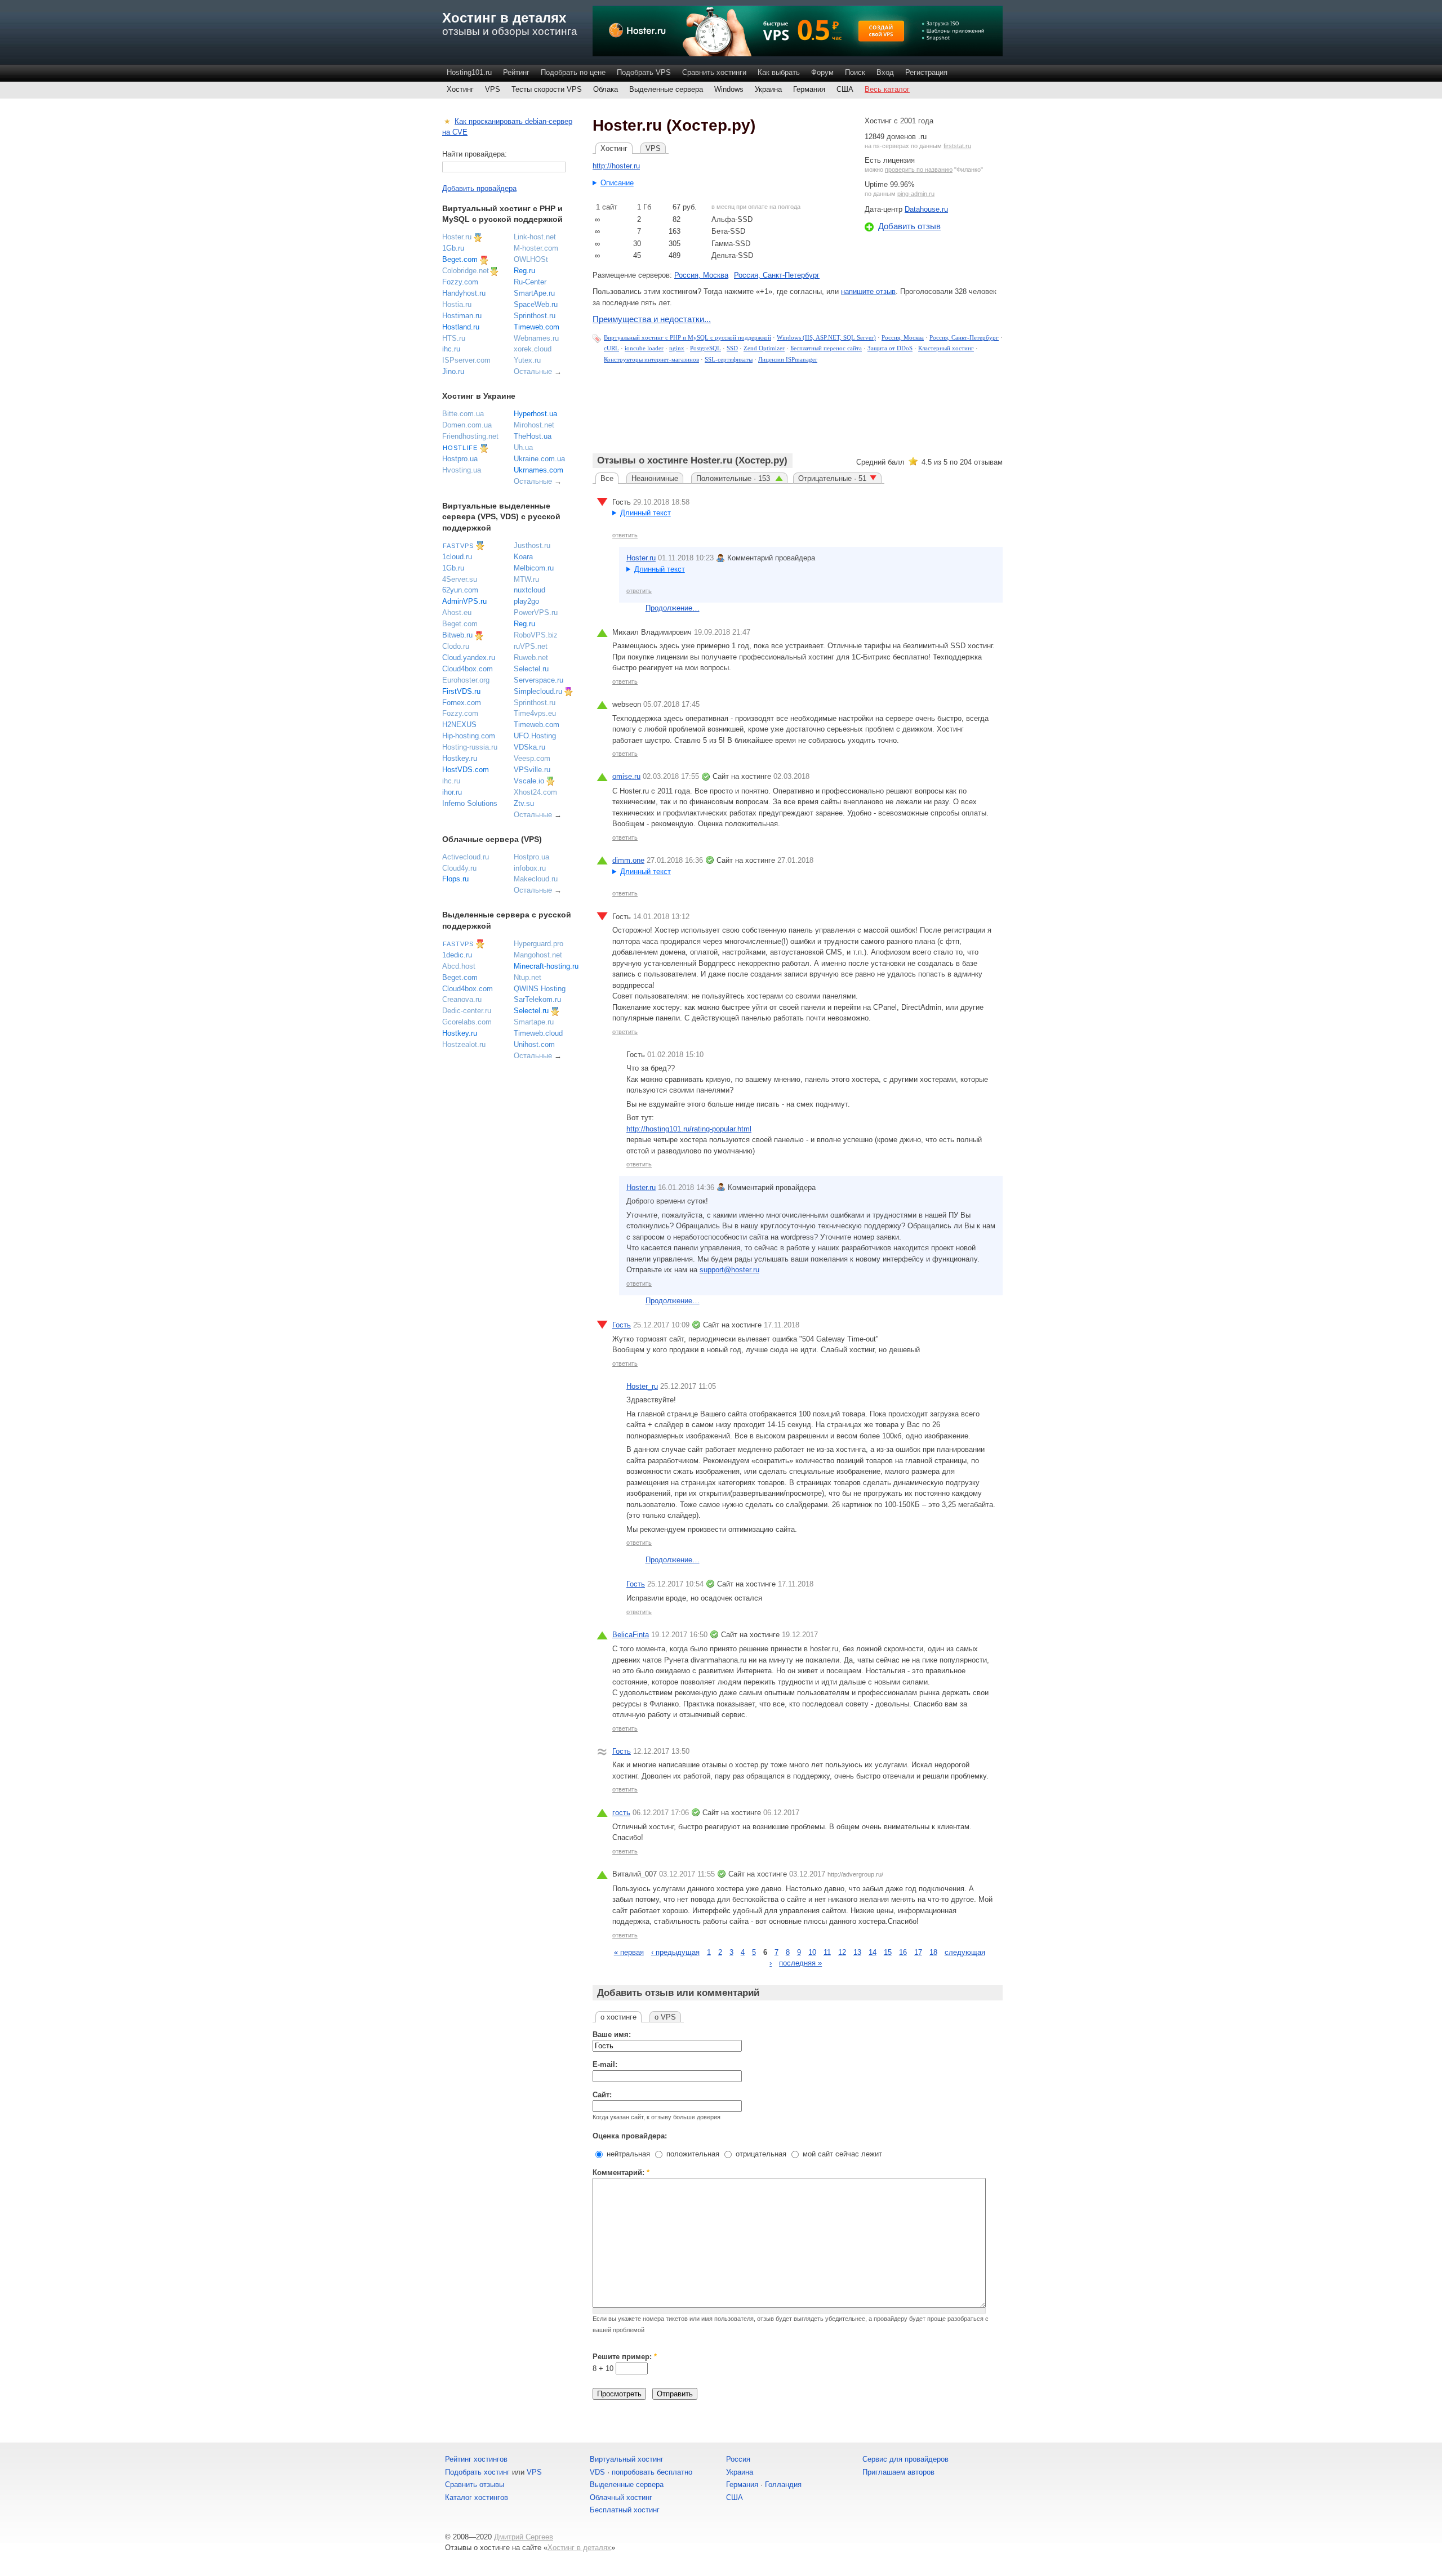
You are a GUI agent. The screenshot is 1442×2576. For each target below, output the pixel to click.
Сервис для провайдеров (905, 2459)
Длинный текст (646, 513)
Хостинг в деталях (504, 18)
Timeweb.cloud (538, 1033)
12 (842, 1952)
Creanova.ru (462, 999)
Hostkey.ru (460, 758)
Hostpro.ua (460, 459)
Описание (617, 183)
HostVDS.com (466, 770)
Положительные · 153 (734, 478)
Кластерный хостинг (946, 348)
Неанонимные (655, 478)
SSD (732, 348)
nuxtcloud (529, 590)
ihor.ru (452, 792)
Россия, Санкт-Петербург (777, 275)
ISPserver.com (466, 360)
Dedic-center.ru (467, 1011)
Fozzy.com (460, 282)
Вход (885, 72)
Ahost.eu (457, 612)
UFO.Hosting (535, 736)
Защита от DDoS (890, 348)
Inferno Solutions (470, 803)
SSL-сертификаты (729, 359)
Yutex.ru (527, 360)
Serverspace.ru (538, 680)
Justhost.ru (532, 545)
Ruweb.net (531, 658)
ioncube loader (644, 348)
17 (918, 1952)
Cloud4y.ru (459, 868)
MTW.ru (526, 579)
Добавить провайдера (479, 188)
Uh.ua (523, 447)
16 (903, 1952)
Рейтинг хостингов (476, 2459)
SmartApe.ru (534, 293)
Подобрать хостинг (477, 2472)
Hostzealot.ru (464, 1044)
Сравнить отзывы (475, 2484)
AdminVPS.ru (464, 601)
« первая (629, 1952)
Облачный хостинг (621, 2497)
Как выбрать (779, 72)
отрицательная (760, 2154)
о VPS (665, 2017)
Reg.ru (524, 271)
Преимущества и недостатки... (652, 319)
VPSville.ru (532, 770)
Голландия (783, 2484)
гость (621, 1813)
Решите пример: (625, 2357)
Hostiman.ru (462, 316)
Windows (729, 89)
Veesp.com (532, 758)
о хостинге (618, 2017)
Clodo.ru (456, 646)
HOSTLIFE (460, 448)
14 (873, 1952)
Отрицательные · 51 (832, 478)
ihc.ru (451, 349)
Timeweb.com (537, 327)
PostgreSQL (706, 348)
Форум (822, 72)
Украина (768, 89)
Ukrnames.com (538, 470)
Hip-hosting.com (469, 736)
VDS (597, 2472)
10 (812, 1952)
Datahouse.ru (926, 209)
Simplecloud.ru (538, 691)
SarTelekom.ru (537, 999)
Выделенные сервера (666, 89)
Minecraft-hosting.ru (546, 966)
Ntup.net (528, 977)
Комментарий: (621, 2172)
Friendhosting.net (470, 436)
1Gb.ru (453, 248)
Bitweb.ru (457, 635)
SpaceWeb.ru (536, 304)
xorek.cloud (533, 349)
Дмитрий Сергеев (524, 2537)
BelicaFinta (631, 1635)
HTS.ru (454, 338)
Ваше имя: (612, 2034)
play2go (526, 601)
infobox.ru (530, 868)
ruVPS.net (531, 646)
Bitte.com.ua (463, 414)
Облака (606, 89)
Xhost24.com (535, 792)
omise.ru (626, 776)
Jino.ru (453, 371)
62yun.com (460, 590)
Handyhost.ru (464, 293)
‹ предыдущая (675, 1952)
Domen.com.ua (467, 425)
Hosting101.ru (469, 72)
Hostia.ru (457, 304)
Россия (738, 2459)
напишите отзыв (868, 291)
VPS (493, 89)
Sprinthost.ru (535, 316)
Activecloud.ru (466, 857)
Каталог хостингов (477, 2497)
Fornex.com (462, 703)
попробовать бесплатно (652, 2472)
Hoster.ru (641, 558)
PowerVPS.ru (536, 612)
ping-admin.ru (916, 194)
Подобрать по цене (573, 72)
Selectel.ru (531, 669)
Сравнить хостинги (714, 72)
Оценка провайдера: (630, 2136)
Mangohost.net (538, 955)
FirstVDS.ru (461, 691)
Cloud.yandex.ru (469, 658)
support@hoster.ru (729, 1270)
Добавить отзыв (909, 226)
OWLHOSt (531, 259)
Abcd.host (459, 966)
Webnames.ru (536, 338)
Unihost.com (534, 1044)
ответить (625, 535)
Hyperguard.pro (538, 944)
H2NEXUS (459, 725)
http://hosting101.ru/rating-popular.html (689, 1129)
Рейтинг (516, 72)
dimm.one (628, 860)
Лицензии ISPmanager (788, 359)
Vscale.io (529, 781)
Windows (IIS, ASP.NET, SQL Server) (826, 337)
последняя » (800, 1963)
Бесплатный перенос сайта (826, 348)
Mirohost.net (534, 425)
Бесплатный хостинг (625, 2510)
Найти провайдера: (475, 154)
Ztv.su (524, 803)
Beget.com (460, 259)
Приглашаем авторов (898, 2472)
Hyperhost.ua (535, 414)
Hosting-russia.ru (470, 747)
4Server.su (460, 579)
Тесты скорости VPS (547, 89)
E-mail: (605, 2064)
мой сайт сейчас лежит (841, 2154)
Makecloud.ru (536, 879)
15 (888, 1952)
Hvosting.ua (462, 470)
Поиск (855, 72)
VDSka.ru (529, 747)
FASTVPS (458, 546)
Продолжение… (673, 608)
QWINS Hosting (540, 989)
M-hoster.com (536, 248)
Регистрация (926, 72)
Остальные (533, 371)
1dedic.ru (457, 955)
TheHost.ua (533, 436)
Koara (523, 557)
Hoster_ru (642, 1386)
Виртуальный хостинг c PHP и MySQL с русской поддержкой (687, 337)
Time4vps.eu (535, 713)
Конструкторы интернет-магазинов (651, 359)
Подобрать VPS (644, 72)
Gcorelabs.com (467, 1022)
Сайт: (602, 2095)
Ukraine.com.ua (539, 459)
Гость (622, 1325)
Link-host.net (535, 237)
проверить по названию (919, 170)
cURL (611, 348)
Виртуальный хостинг (627, 2459)
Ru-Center (530, 282)
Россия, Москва (701, 275)
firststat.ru (957, 146)
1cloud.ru (457, 557)
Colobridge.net (466, 271)
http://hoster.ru (616, 166)
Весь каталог (887, 89)
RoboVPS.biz (536, 635)
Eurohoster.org (466, 680)
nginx (677, 348)
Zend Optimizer (764, 348)
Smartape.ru (534, 1022)
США (845, 89)
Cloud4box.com (468, 669)
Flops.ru (455, 879)
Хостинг (460, 89)
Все (607, 478)
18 (933, 1952)
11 (827, 1952)
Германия (809, 89)
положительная (692, 2154)
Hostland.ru (461, 327)
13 (857, 1952)
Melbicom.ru (534, 568)
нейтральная (627, 2154)
